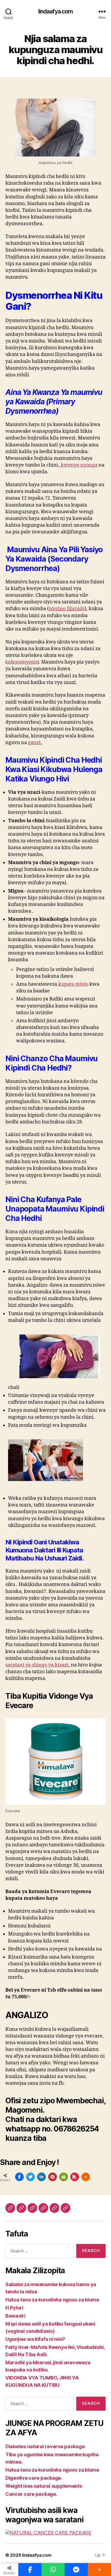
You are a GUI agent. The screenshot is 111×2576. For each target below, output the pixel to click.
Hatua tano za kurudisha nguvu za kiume (52, 2300)
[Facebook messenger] (76, 2570)
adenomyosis (22, 662)
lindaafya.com (56, 11)
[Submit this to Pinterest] (53, 2177)
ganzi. (35, 743)
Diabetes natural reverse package (45, 2446)
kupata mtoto (73, 984)
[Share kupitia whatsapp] (53, 2570)
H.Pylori (14, 2308)
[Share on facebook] (30, 2570)
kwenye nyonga (79, 465)
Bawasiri (15, 2316)
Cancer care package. (31, 2494)
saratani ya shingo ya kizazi (37, 1665)
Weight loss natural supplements (44, 2486)
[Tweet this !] (30, 2177)
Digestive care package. (34, 2478)
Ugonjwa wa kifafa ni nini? (35, 2339)
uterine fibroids (67, 609)
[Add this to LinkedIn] (41, 2177)
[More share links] (86, 2177)
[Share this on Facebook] (19, 2177)
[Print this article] (64, 2177)
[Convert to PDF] (75, 2177)
